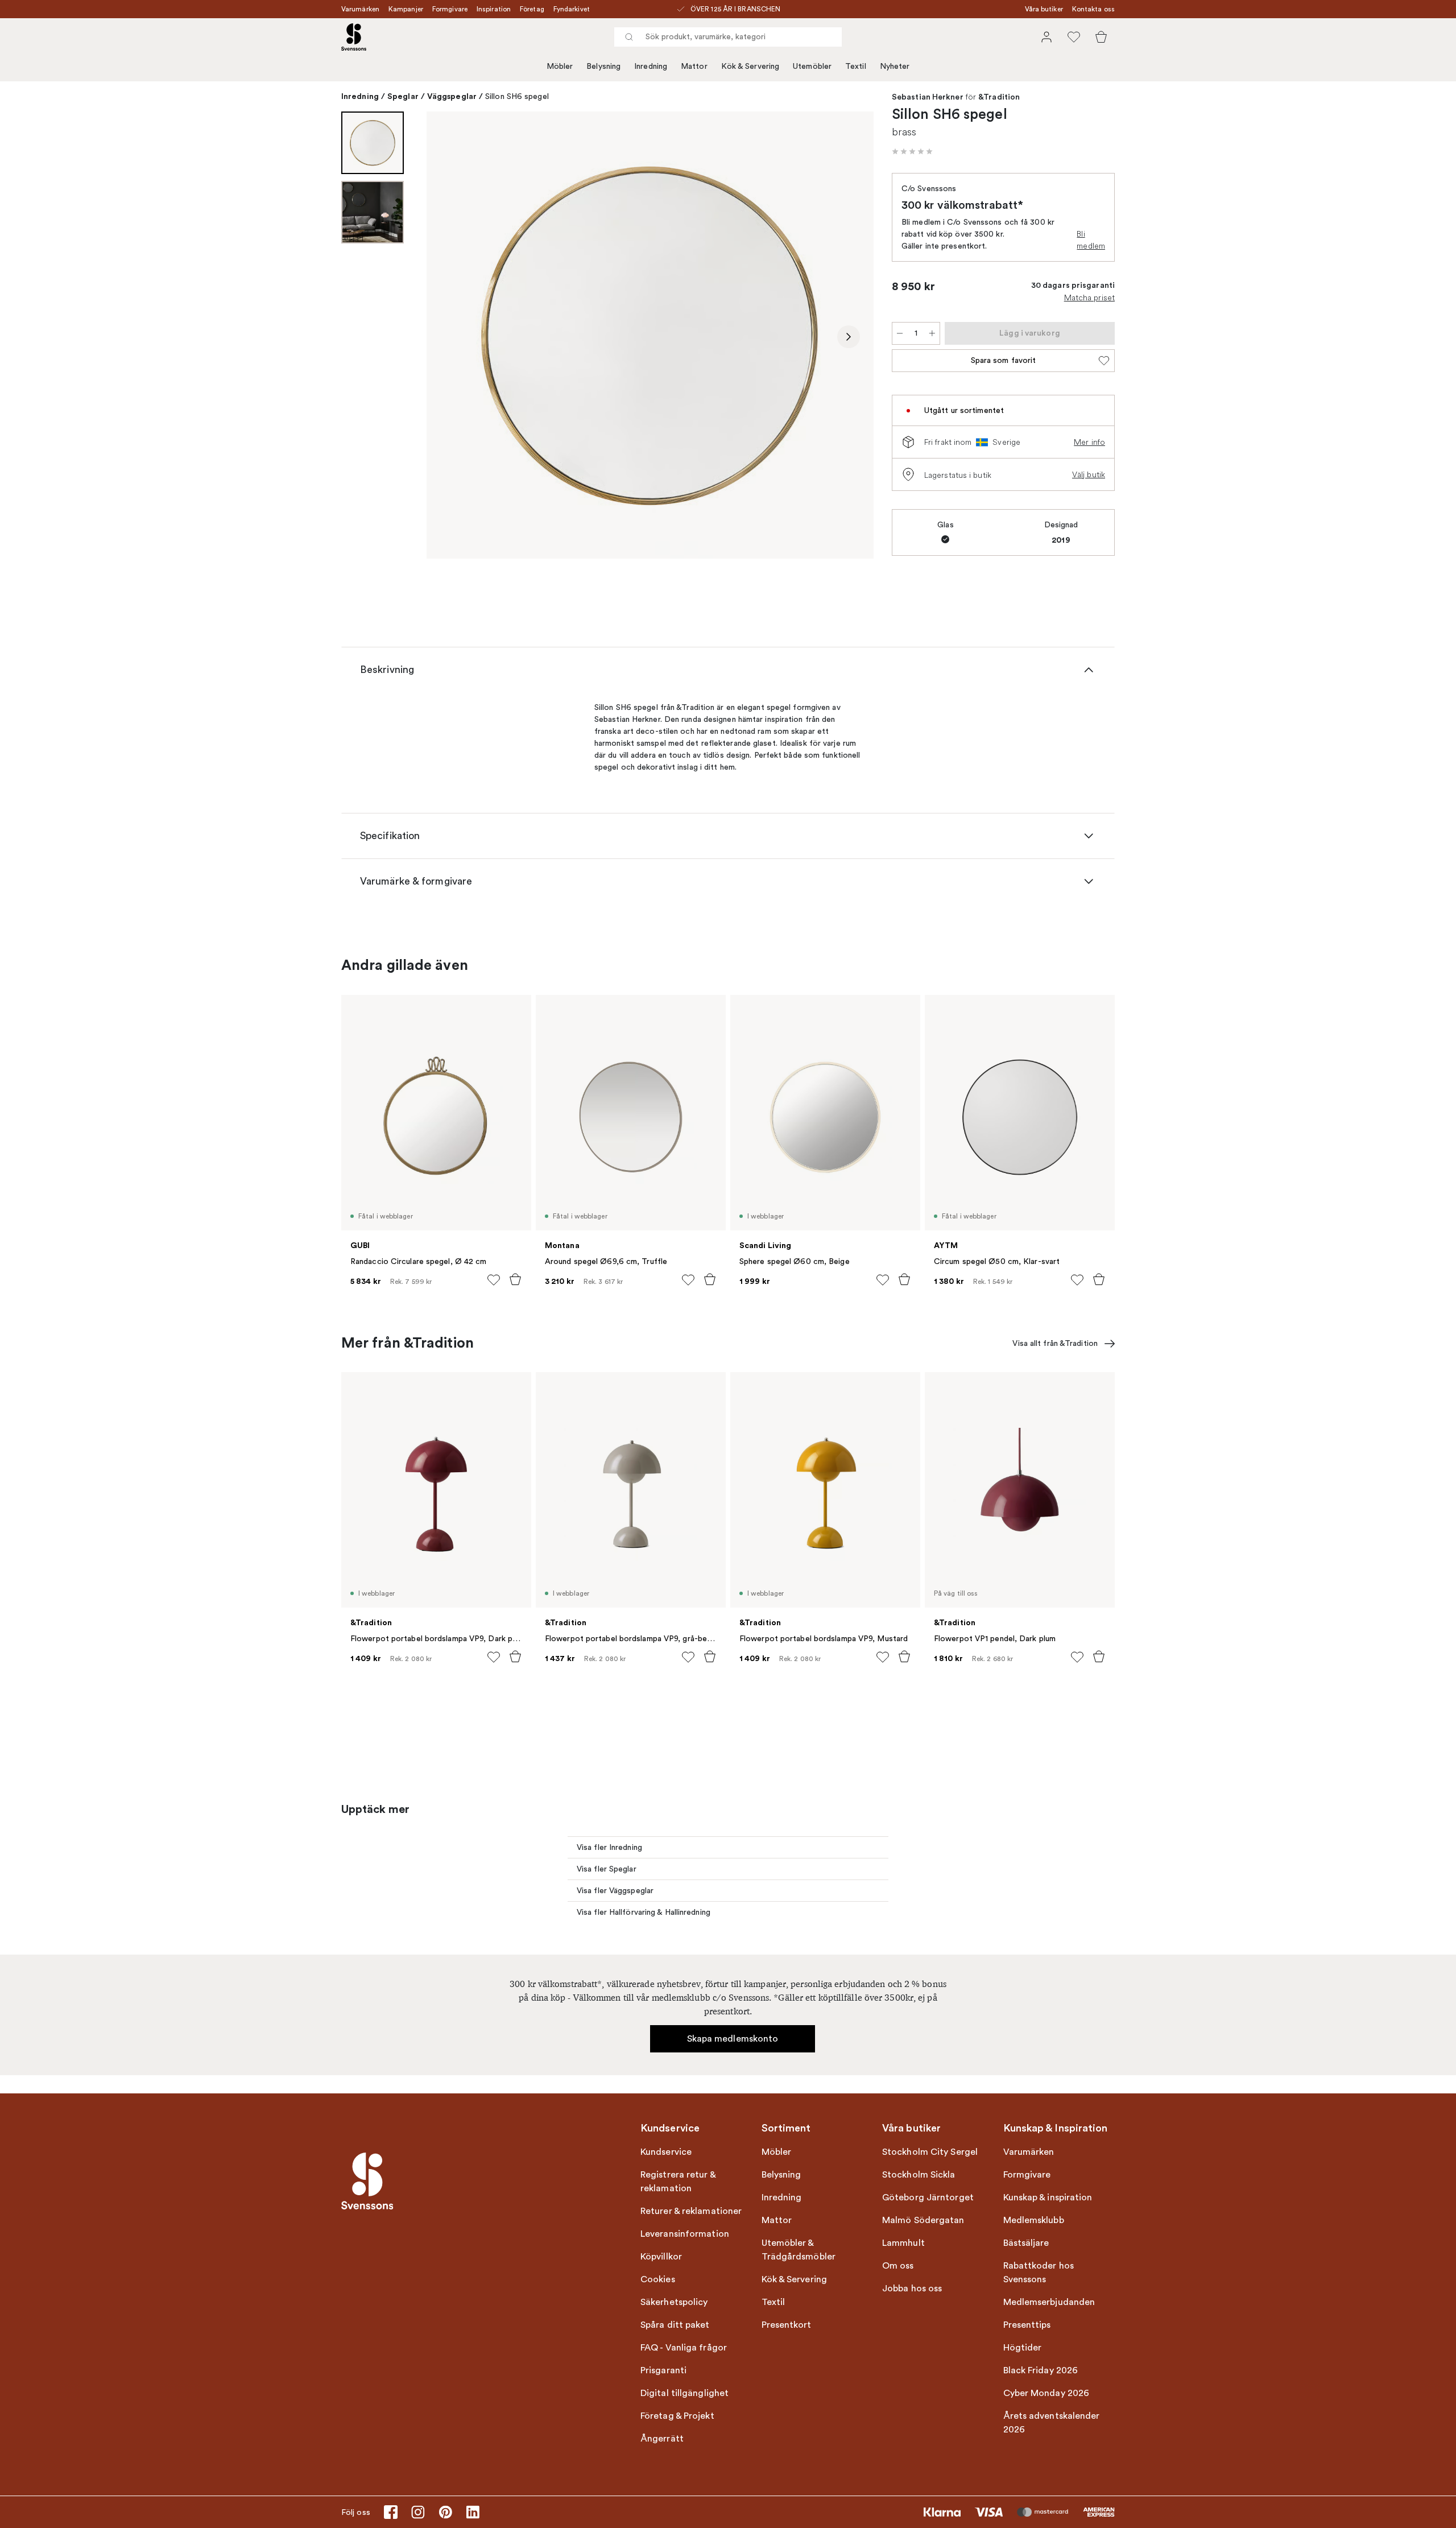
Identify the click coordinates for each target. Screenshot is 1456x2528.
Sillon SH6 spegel (517, 96)
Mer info (1089, 442)
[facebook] (391, 2512)
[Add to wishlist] (494, 1280)
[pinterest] (445, 2512)
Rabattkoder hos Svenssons (1039, 2273)
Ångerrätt (662, 2439)
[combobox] (728, 37)
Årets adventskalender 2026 (1052, 2423)
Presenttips (1027, 2325)
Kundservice (666, 2152)
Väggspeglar (452, 96)
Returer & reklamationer (691, 2211)
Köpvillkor (661, 2257)
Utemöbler (812, 66)
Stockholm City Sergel (930, 2152)
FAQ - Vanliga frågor (684, 2348)
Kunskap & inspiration (1048, 2197)
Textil (856, 66)
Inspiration (494, 9)
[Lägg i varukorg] (515, 1279)
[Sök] (629, 37)
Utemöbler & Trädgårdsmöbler (799, 2250)
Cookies (658, 2279)
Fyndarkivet (572, 9)
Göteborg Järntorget (928, 2197)
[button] (912, 151)
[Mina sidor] (1046, 37)
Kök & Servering (750, 66)
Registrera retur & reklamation (678, 2182)
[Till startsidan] (354, 37)
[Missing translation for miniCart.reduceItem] (900, 333)
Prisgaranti (663, 2370)
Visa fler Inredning (609, 1847)
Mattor (694, 66)
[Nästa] (849, 337)
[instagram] (418, 2512)
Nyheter (895, 66)
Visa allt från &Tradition (1055, 1343)
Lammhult (903, 2243)
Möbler (560, 66)
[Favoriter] (1074, 37)
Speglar (403, 96)
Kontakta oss (1093, 9)
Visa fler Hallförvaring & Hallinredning (644, 1912)
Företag (532, 9)
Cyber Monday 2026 (1046, 2393)
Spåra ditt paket (675, 2325)
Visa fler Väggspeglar (615, 1891)
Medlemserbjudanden (1049, 2302)
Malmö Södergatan (923, 2220)
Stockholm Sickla (919, 2175)
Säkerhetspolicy (674, 2302)
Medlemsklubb (1034, 2220)
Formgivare (450, 9)
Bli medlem (1091, 240)
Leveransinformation (685, 2234)
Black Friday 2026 (1041, 2370)
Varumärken (360, 9)
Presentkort (787, 2325)
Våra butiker (1044, 9)
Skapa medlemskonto (733, 2039)
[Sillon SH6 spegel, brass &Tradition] (650, 335)
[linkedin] (473, 2512)
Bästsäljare (1026, 2243)
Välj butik (1089, 474)
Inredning (651, 66)
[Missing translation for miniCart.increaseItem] (932, 333)
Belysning (603, 66)
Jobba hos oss (912, 2289)
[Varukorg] (1101, 37)
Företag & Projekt (677, 2416)
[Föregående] (452, 337)
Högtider (1023, 2348)
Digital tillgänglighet (684, 2393)
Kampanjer (406, 9)
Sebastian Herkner (928, 97)
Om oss (898, 2266)
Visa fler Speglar (607, 1869)
